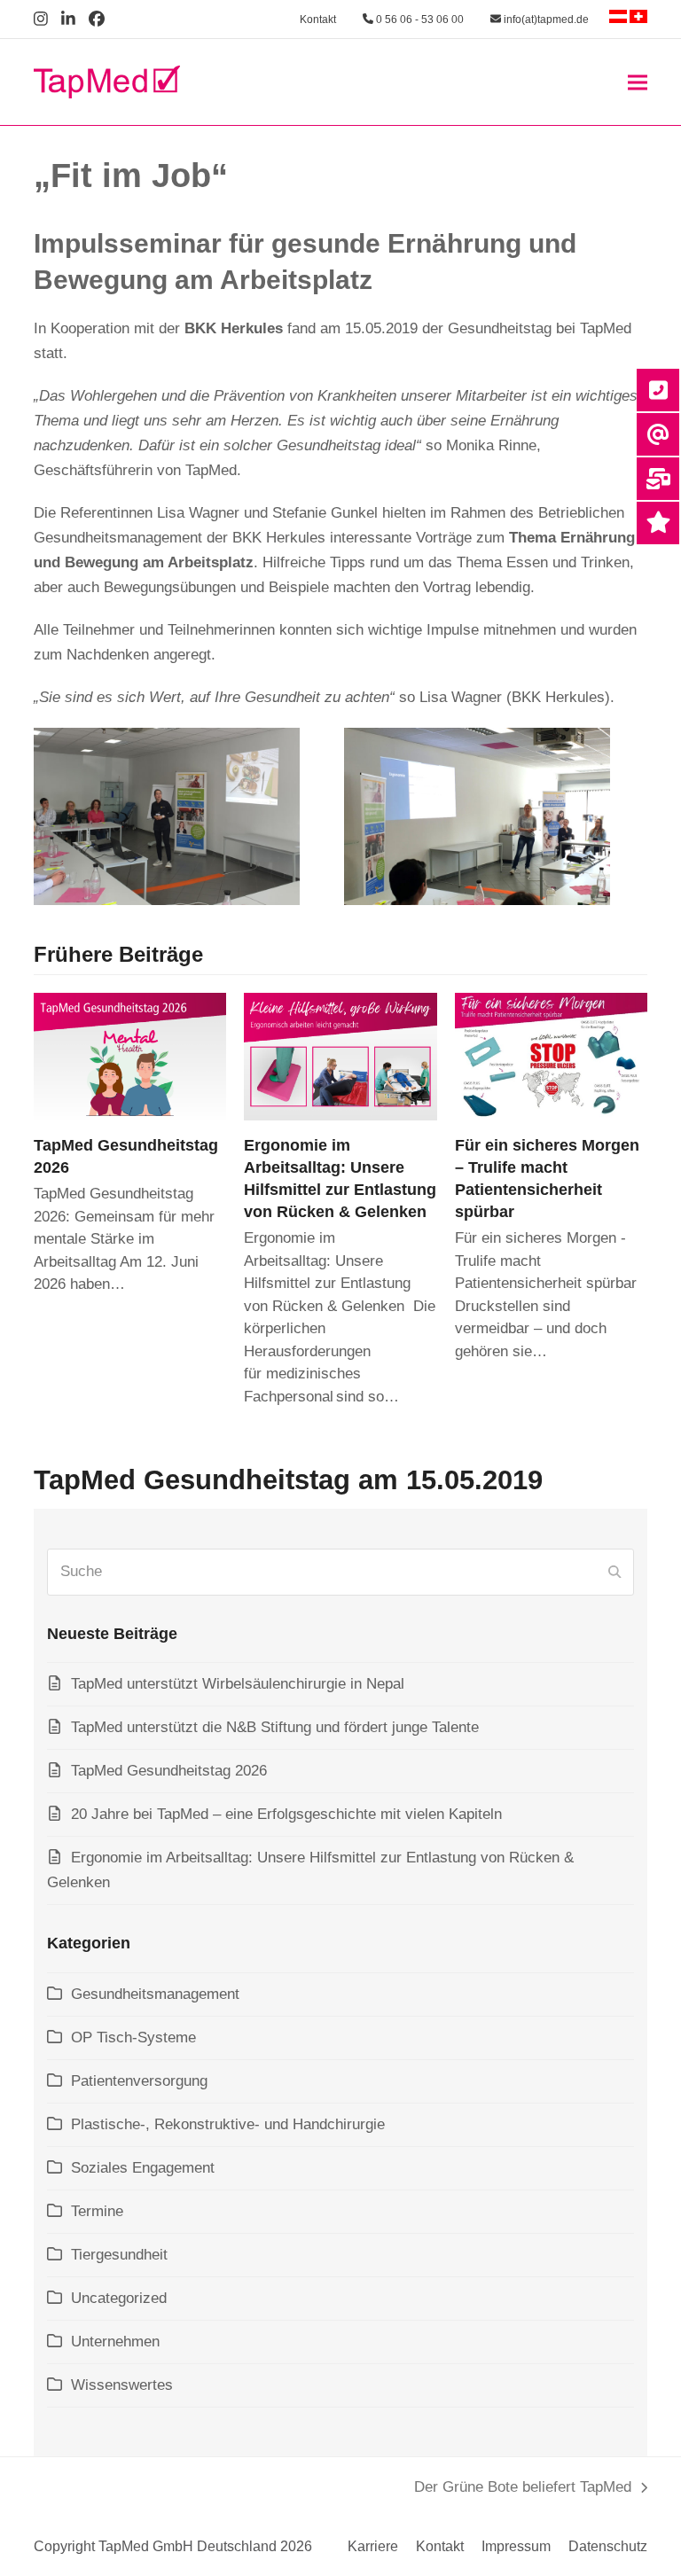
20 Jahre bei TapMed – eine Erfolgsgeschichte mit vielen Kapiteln (286, 1814)
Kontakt (318, 20)
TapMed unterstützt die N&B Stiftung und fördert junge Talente (275, 1727)
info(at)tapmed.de (545, 20)
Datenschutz (608, 2546)
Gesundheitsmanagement (155, 1994)
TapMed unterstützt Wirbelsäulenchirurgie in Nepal (238, 1684)
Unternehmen (115, 2342)
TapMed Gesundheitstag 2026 (169, 1771)
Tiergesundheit (119, 2255)
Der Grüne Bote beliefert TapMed (523, 2489)
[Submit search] (614, 1572)
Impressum (516, 2546)
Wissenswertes (122, 2385)
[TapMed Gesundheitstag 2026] (130, 1055)
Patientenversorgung (139, 2081)
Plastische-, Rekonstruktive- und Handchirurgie (228, 2124)
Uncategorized (119, 2298)
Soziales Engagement (143, 2168)
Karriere (373, 2546)
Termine (97, 2211)
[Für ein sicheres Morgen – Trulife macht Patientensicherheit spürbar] (551, 1055)
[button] (638, 82)
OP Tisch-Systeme (133, 2037)
